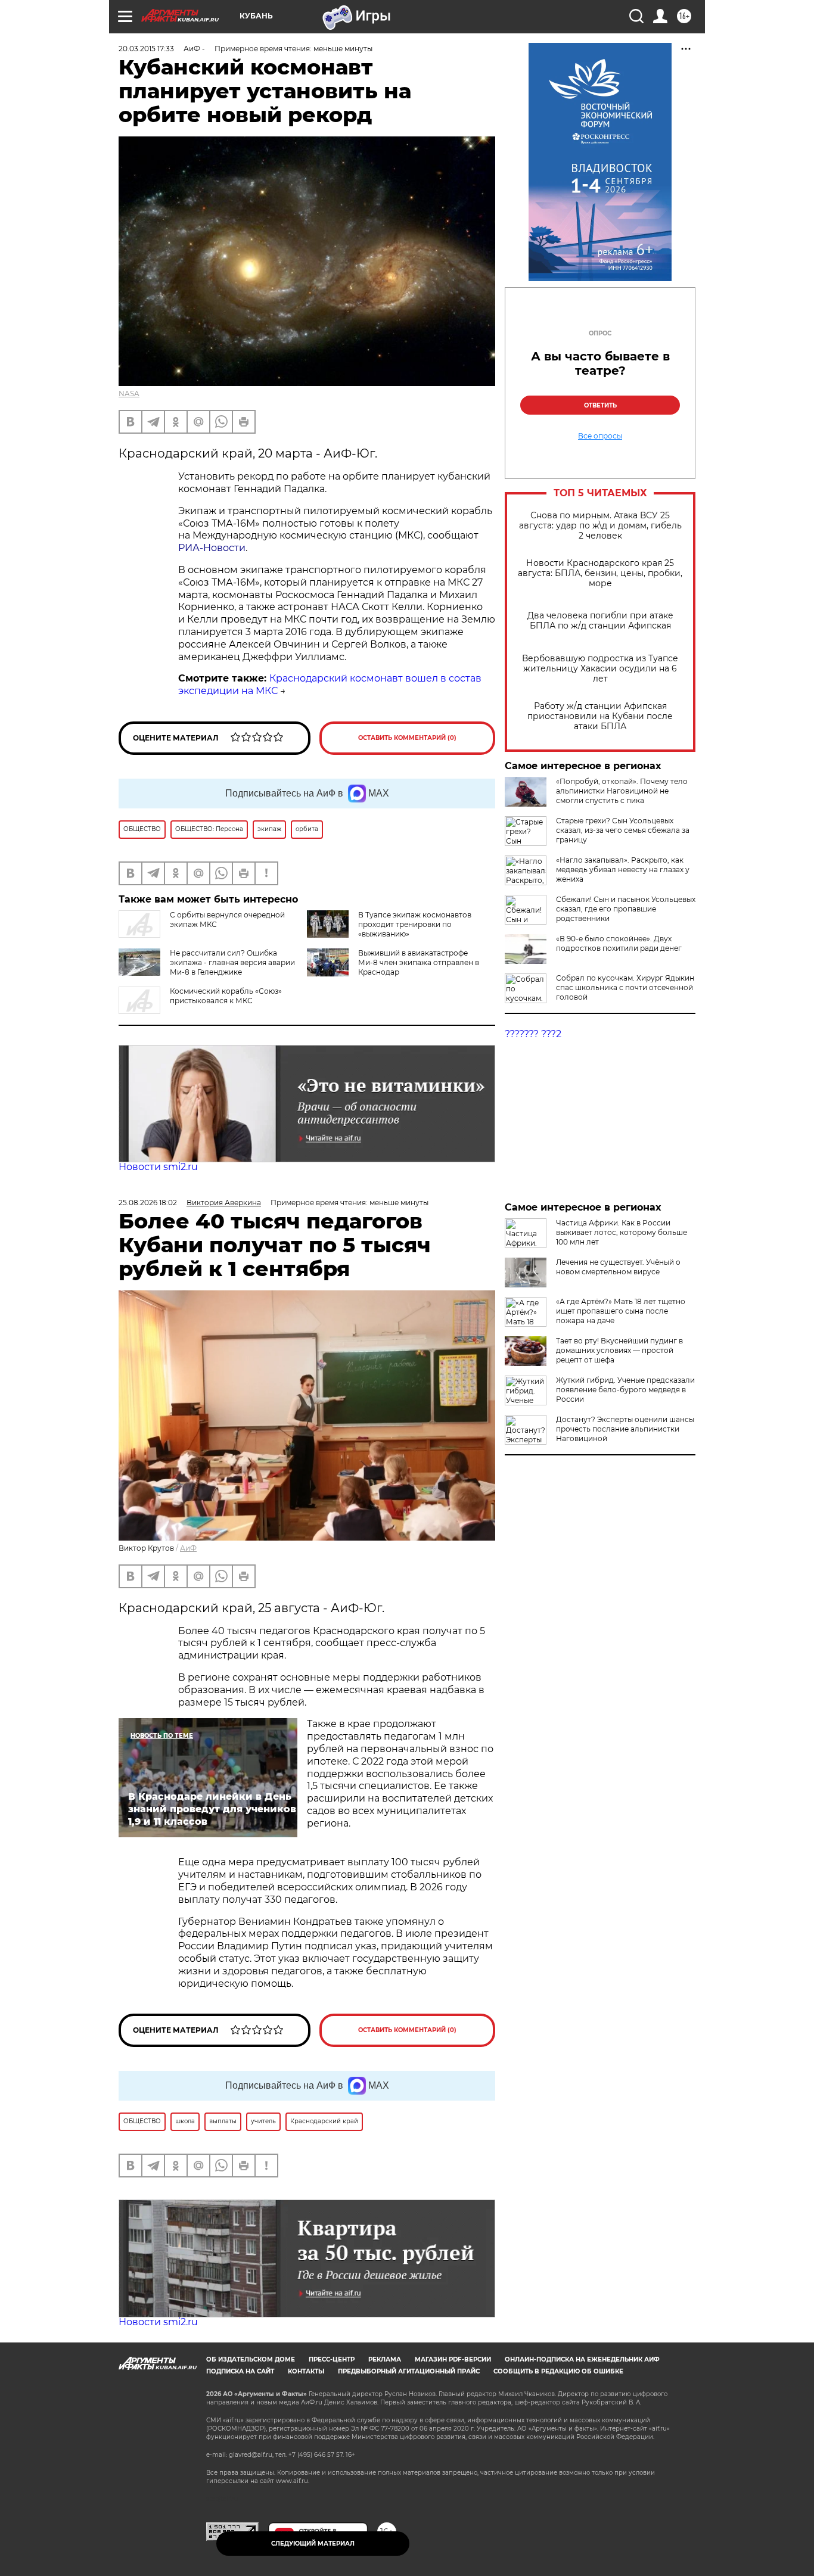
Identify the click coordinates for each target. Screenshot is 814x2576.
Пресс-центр (332, 2359)
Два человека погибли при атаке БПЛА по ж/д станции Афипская (600, 621)
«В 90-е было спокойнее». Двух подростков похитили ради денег (619, 943)
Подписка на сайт (240, 2371)
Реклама (385, 2359)
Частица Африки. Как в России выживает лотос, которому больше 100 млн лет (622, 1232)
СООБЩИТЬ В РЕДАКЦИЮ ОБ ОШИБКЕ (558, 2371)
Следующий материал (313, 2544)
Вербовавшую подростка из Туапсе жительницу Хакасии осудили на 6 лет (600, 669)
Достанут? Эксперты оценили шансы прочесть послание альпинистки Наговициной (625, 1429)
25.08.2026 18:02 (148, 1203)
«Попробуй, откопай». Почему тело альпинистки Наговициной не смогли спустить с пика (622, 791)
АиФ (188, 1548)
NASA (129, 393)
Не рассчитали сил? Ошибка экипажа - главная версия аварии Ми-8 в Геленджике (232, 962)
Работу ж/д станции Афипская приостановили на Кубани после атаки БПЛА (600, 716)
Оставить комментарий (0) (407, 738)
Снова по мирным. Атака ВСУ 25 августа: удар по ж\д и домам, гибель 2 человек (600, 526)
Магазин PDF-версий (453, 2359)
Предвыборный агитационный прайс (409, 2371)
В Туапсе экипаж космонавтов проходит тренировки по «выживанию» (415, 924)
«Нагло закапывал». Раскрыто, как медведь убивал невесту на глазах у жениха (623, 869)
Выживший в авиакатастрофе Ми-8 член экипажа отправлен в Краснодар (419, 962)
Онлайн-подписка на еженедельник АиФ (582, 2359)
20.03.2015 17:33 (146, 49)
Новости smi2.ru (158, 1167)
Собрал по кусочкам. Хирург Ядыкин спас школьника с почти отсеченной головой (625, 987)
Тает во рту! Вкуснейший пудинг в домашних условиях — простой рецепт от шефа (619, 1350)
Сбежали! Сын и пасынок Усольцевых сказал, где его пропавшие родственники (626, 909)
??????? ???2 (533, 1034)
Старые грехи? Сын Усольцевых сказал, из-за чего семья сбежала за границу (623, 830)
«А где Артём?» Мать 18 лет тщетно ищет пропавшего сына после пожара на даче (621, 1311)
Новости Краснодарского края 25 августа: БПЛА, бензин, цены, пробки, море (600, 573)
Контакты (306, 2371)
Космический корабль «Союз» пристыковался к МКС (226, 996)
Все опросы (600, 436)
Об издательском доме (251, 2359)
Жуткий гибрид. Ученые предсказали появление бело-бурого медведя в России (625, 1390)
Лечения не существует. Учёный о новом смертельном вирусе (618, 1267)
